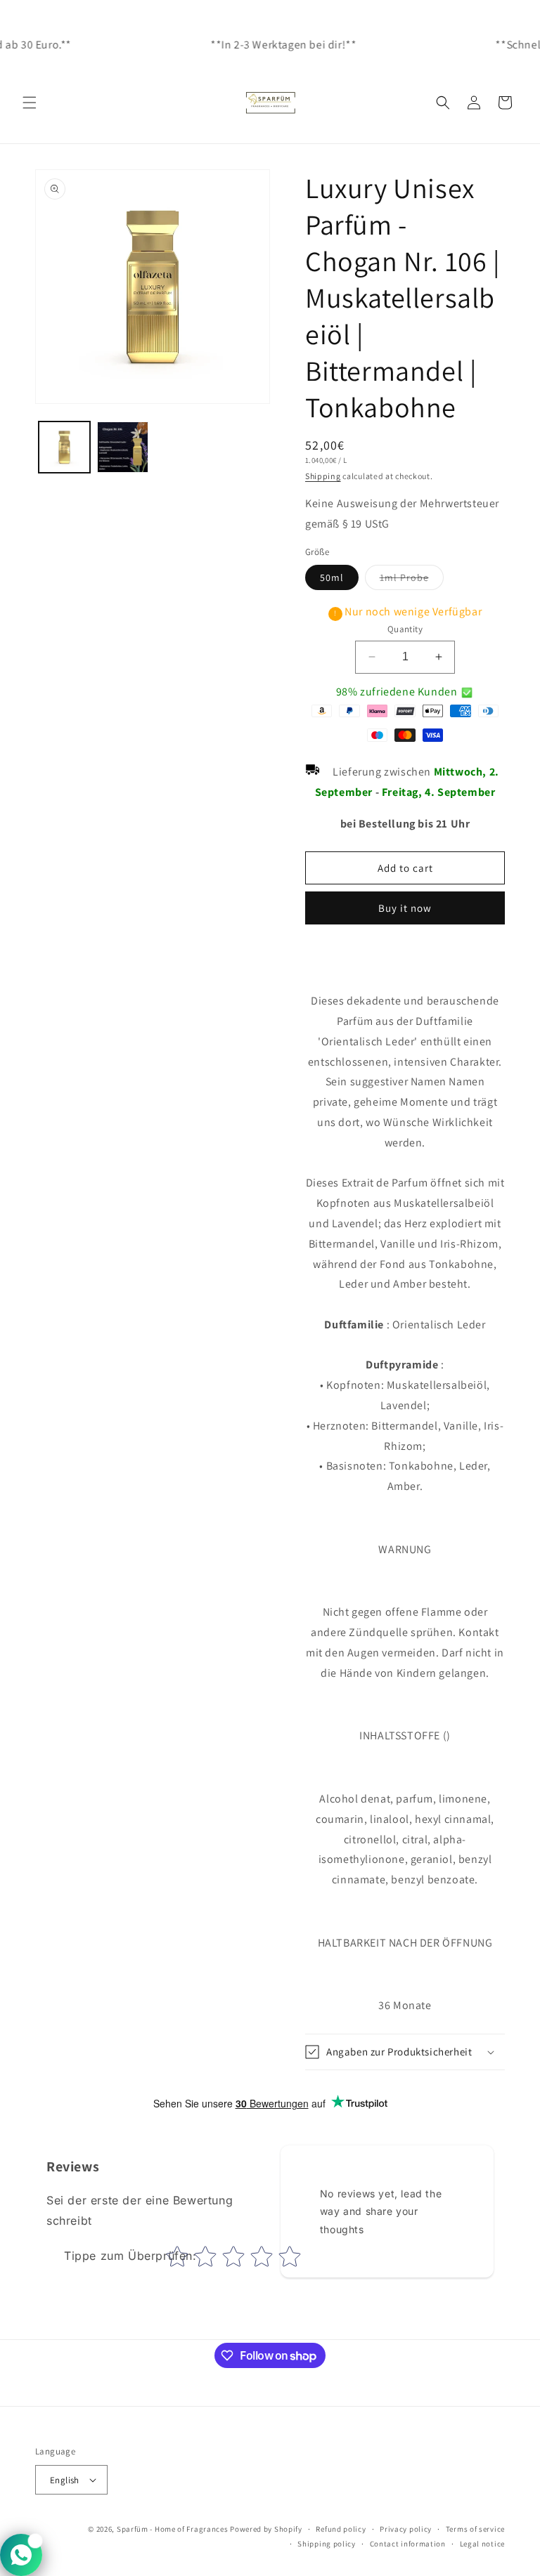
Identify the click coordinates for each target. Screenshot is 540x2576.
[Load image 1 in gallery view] (64, 447)
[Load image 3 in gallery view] (123, 447)
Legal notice (482, 2544)
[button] (30, 103)
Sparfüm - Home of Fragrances (173, 2529)
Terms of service (475, 2529)
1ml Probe (412, 580)
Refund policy (341, 2529)
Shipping (323, 476)
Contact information (408, 2544)
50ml (332, 577)
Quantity (405, 629)
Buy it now (405, 908)
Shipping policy (327, 2544)
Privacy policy (406, 2529)
